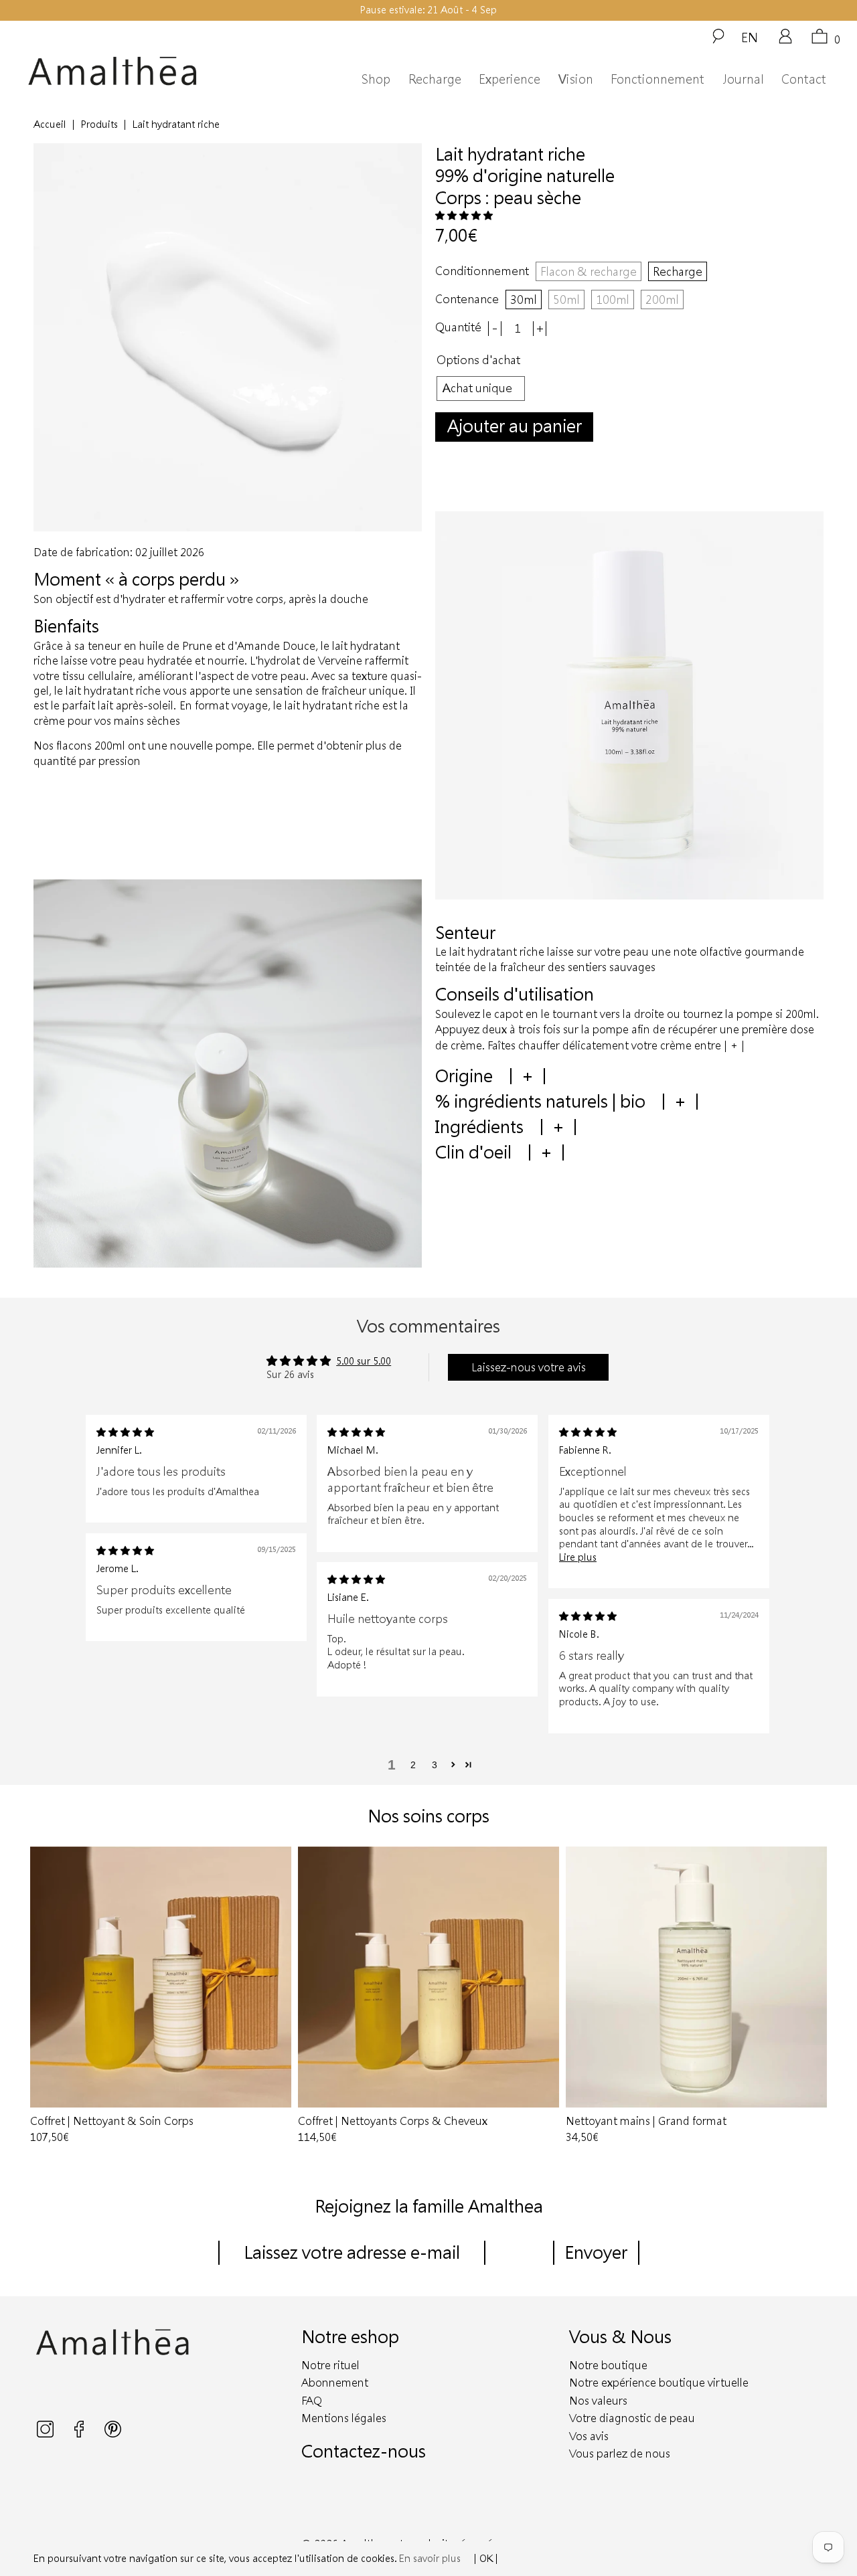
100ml (613, 299)
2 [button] (413, 1765)
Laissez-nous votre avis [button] (529, 1367)
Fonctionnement (657, 79)
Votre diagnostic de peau (632, 2418)
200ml (662, 299)
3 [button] (435, 1765)
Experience (510, 79)
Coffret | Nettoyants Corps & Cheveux (428, 1977)
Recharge (435, 79)
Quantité (458, 327)
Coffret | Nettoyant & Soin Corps (161, 1977)
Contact (804, 79)
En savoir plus (430, 2558)
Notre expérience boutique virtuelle (659, 2382)
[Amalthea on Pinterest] (113, 2434)
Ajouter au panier (515, 425)
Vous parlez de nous (620, 2453)
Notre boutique (608, 2365)
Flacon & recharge (589, 271)
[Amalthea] (133, 71)
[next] (811, 1996)
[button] (464, 215)
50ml (566, 299)
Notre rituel (330, 2365)
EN (750, 37)
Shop (376, 79)
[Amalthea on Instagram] (47, 2434)
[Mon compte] (785, 41)
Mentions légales (344, 2418)
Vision (576, 79)
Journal (743, 79)
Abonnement (335, 2382)
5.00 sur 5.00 (364, 1361)
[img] (125, 1432)
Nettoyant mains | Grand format (696, 1977)
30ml (524, 299)
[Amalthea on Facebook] (80, 2434)
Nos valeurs (598, 2400)
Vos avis (589, 2436)
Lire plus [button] (578, 1557)
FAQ (312, 2400)
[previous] (46, 1996)
